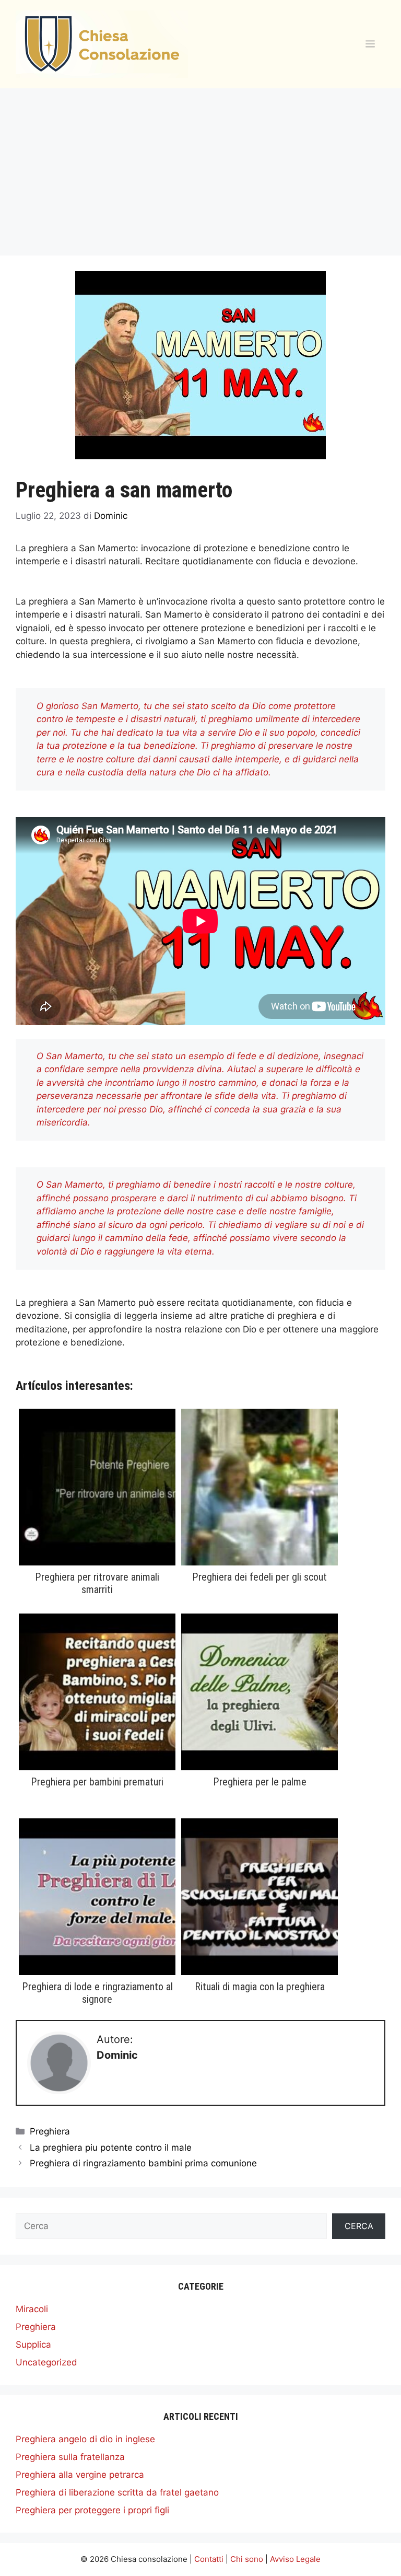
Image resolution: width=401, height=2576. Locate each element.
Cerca (359, 2226)
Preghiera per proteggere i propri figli (92, 2510)
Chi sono (247, 2559)
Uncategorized (46, 2362)
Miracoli (32, 2309)
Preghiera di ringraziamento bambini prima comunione (143, 2163)
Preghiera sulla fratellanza (70, 2457)
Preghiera (50, 2131)
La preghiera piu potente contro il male (111, 2148)
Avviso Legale (295, 2559)
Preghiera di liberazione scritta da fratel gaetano (117, 2492)
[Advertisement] (200, 167)
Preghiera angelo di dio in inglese (85, 2439)
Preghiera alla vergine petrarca (80, 2475)
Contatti (209, 2559)
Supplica (33, 2345)
